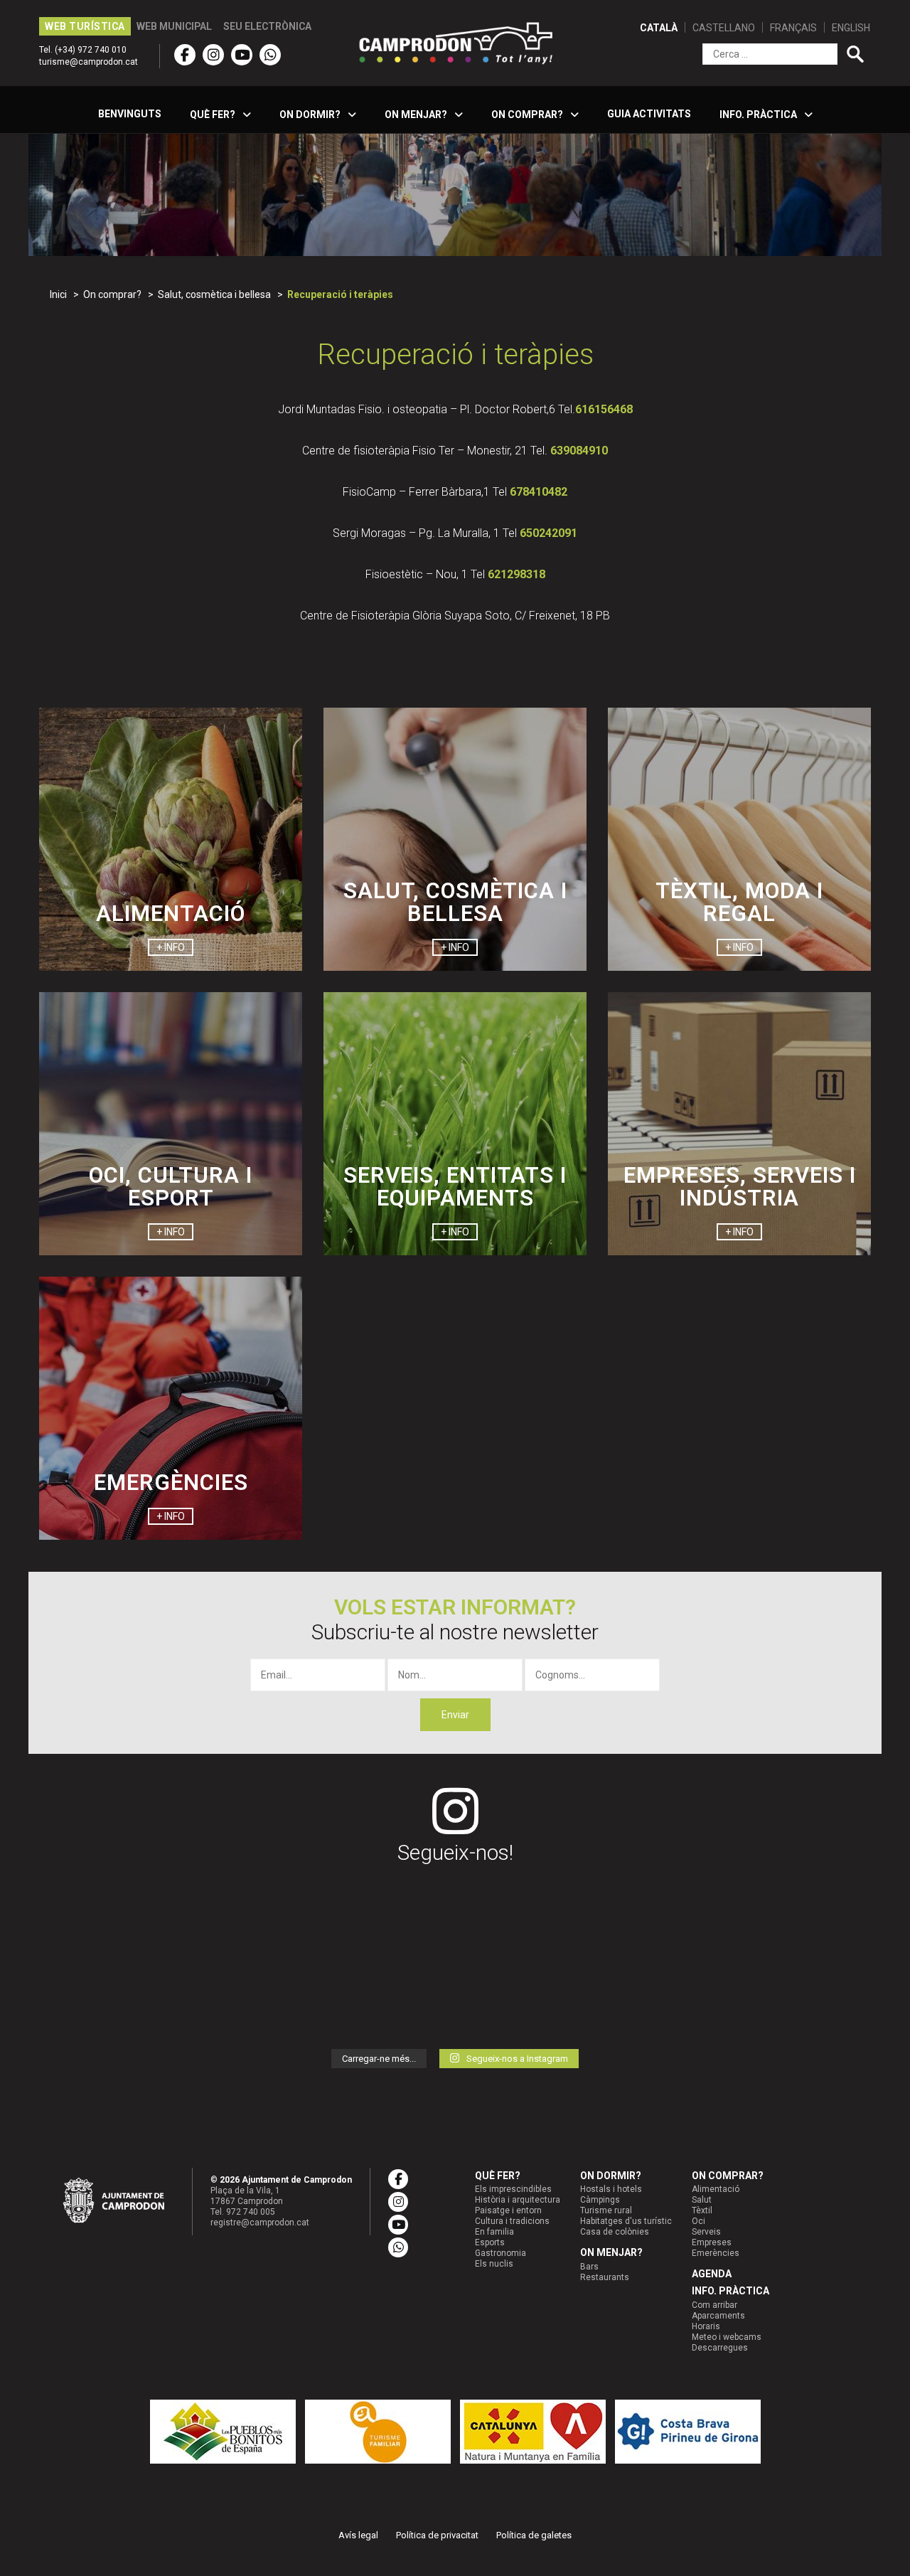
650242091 (548, 533)
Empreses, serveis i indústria (740, 1187)
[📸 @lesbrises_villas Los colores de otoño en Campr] (102, 1916)
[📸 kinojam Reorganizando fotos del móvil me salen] (102, 2001)
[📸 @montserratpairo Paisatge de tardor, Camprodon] (808, 1916)
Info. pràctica (730, 2291)
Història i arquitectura (518, 2200)
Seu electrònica (267, 26)
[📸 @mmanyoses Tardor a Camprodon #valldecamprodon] (525, 1916)
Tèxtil (702, 2210)
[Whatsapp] (270, 55)
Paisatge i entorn (508, 2210)
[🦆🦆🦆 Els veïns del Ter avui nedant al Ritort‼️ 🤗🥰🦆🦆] (808, 2001)
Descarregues (720, 2348)
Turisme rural (606, 2210)
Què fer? (498, 2176)
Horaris (706, 2326)
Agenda (712, 2274)
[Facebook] (185, 55)
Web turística (85, 26)
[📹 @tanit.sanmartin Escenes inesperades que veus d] (666, 2001)
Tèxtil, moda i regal (739, 902)
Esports (490, 2242)
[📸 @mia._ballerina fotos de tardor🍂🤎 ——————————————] (243, 2001)
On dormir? (611, 2176)
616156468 (604, 409)
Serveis (706, 2232)
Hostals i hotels (611, 2189)
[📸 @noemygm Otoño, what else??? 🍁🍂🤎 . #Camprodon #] (385, 2001)
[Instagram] (213, 55)
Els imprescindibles (513, 2189)
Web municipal (174, 26)
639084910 (579, 451)
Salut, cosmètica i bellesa (455, 902)
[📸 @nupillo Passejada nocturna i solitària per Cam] (666, 1916)
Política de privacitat (437, 2535)
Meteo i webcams (727, 2337)
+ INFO (171, 947)
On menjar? (611, 2252)
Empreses (712, 2242)
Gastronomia (500, 2253)
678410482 (539, 492)
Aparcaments (718, 2316)
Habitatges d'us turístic (626, 2221)
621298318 (516, 574)
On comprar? (728, 2176)
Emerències (716, 2253)
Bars (589, 2267)
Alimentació (171, 914)
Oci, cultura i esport (171, 1187)
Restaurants (605, 2277)
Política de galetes (534, 2535)
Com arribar (714, 2305)
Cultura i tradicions (512, 2221)
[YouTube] (242, 55)
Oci (698, 2221)
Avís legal (358, 2535)
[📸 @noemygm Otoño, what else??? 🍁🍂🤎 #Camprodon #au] (385, 1916)
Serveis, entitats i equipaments (455, 1187)
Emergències (171, 1483)
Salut (702, 2200)
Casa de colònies (615, 2232)
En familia (494, 2232)
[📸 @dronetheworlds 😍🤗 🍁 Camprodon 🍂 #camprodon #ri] (243, 1916)
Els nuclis (494, 2264)
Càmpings (600, 2200)
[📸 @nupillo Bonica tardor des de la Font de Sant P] (525, 2001)
